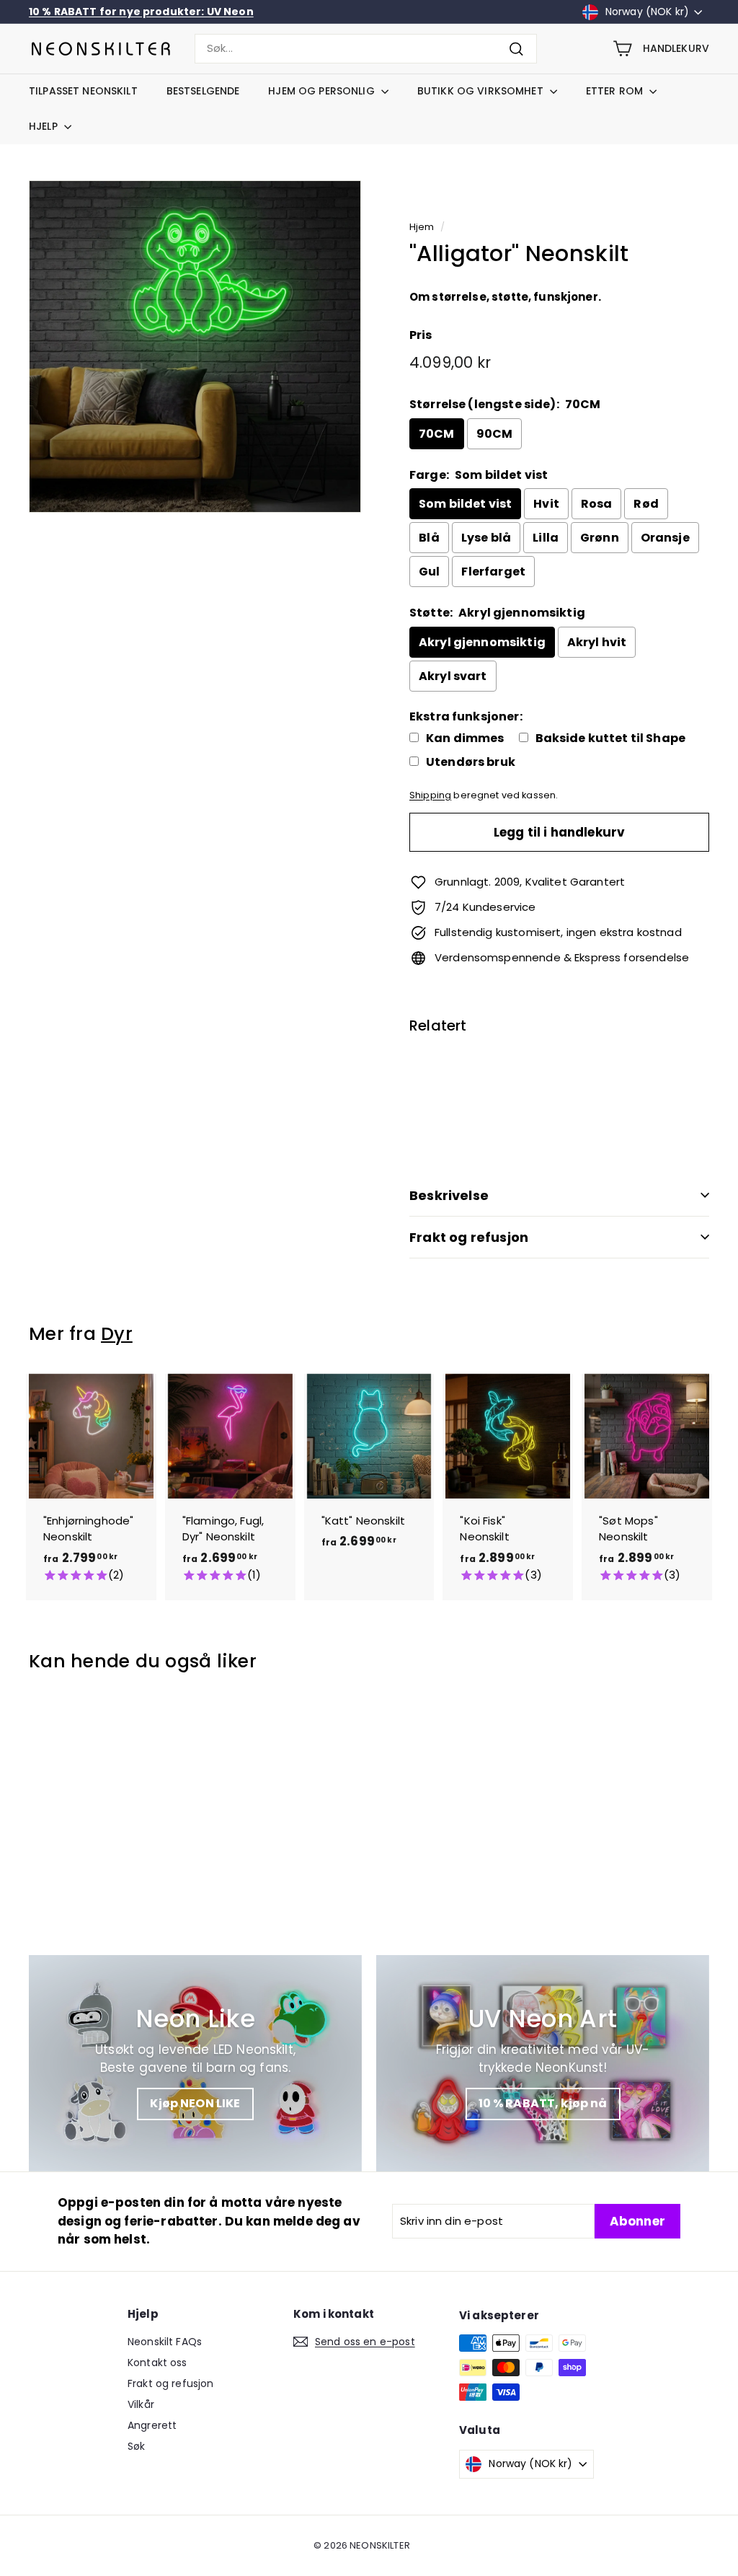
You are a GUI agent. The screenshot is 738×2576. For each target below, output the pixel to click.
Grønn (600, 538)
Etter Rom (616, 91)
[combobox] (366, 49)
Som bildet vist (465, 504)
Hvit (546, 504)
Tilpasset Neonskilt (83, 91)
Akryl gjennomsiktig (482, 642)
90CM (495, 434)
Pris (421, 335)
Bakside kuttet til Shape (611, 738)
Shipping (430, 795)
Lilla (546, 538)
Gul (429, 572)
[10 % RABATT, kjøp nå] (543, 2063)
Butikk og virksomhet (482, 91)
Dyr (117, 1334)
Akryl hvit (597, 642)
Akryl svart (453, 676)
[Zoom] (195, 347)
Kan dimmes (465, 738)
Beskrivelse (449, 1195)
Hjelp (45, 126)
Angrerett (152, 2425)
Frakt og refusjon (469, 1237)
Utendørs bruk (471, 762)
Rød (646, 504)
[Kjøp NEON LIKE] (195, 2063)
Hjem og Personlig (323, 91)
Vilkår (141, 2404)
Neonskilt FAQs (165, 2342)
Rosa (597, 504)
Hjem (422, 227)
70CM (437, 434)
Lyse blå (486, 538)
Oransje (665, 538)
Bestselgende (203, 91)
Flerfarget (493, 572)
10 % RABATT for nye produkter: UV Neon (141, 12)
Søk (136, 2446)
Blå (429, 538)
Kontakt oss (157, 2363)
